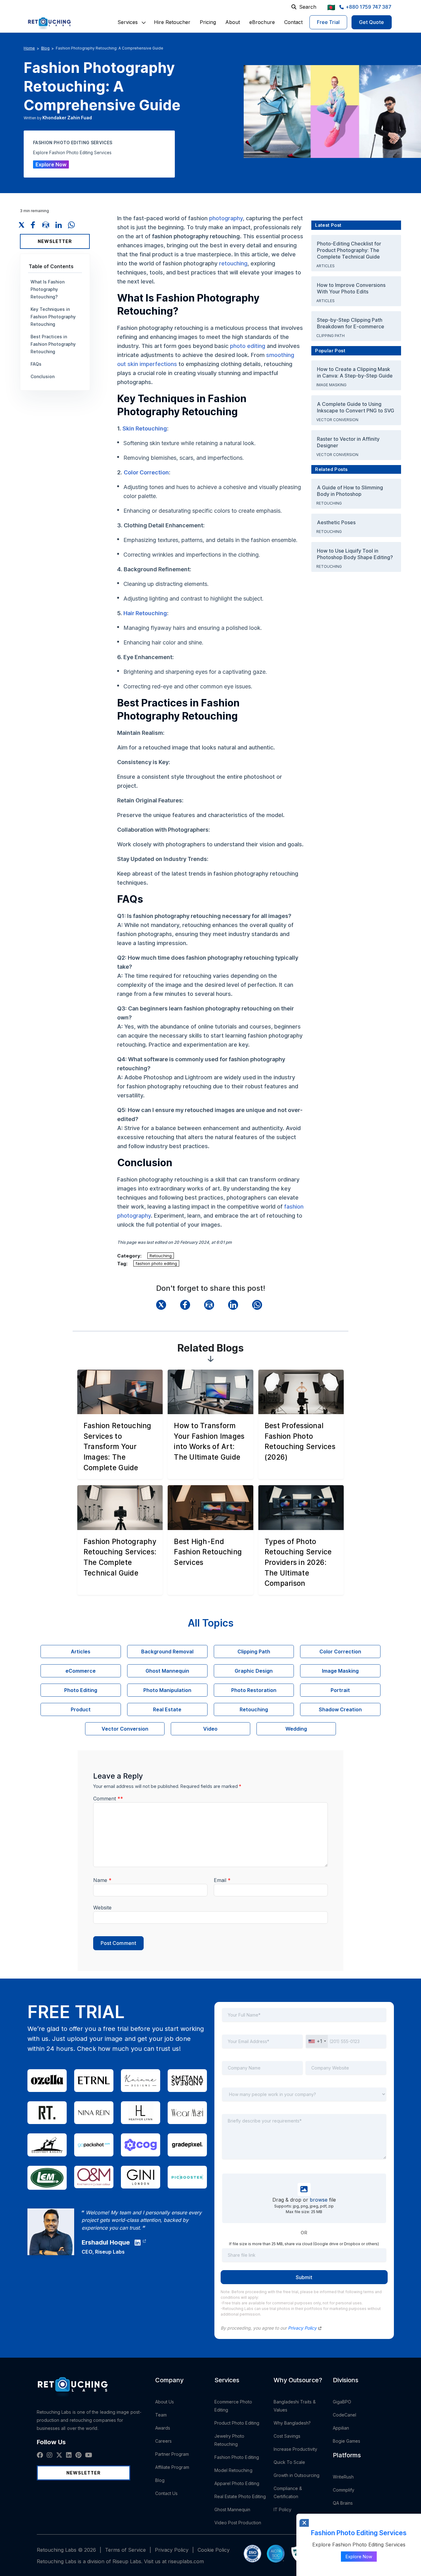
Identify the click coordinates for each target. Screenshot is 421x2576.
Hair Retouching (145, 613)
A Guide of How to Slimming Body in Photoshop (350, 491)
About (233, 22)
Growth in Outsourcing (297, 2475)
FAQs (36, 364)
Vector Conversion (338, 420)
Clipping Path (331, 336)
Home (29, 48)
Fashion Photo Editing (237, 2457)
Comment (108, 1799)
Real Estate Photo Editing (240, 2496)
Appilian (341, 2428)
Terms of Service (125, 2550)
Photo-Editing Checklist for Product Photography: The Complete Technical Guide (349, 250)
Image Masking (332, 385)
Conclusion (43, 376)
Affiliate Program (172, 2467)
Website (102, 1908)
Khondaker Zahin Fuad (67, 118)
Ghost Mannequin (232, 2509)
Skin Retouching (145, 428)
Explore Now (51, 164)
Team (161, 2415)
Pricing (208, 22)
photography (226, 218)
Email (222, 1880)
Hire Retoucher (172, 22)
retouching (233, 263)
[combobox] (317, 2041)
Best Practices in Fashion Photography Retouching (53, 344)
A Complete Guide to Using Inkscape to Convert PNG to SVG (356, 407)
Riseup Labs (110, 2252)
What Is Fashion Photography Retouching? (48, 289)
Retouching (161, 1256)
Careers (164, 2441)
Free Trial (328, 22)
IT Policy (283, 2509)
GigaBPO (342, 2402)
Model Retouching (233, 2470)
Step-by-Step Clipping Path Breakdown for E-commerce (351, 323)
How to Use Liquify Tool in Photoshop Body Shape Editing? (355, 554)
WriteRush (343, 2477)
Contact (293, 22)
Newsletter (55, 241)
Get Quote (372, 22)
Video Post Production (238, 2523)
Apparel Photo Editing (237, 2483)
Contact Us (167, 2493)
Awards (163, 2428)
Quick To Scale (289, 2462)
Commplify (344, 2490)
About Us (165, 2402)
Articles (326, 266)
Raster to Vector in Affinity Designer (348, 442)
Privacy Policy (303, 2328)
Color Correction (146, 472)
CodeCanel (345, 2415)
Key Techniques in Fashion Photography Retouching (53, 317)
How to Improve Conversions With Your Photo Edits (351, 288)
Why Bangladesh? (292, 2423)
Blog (45, 48)
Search (308, 7)
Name (102, 1880)
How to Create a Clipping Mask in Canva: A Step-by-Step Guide (355, 372)
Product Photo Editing (237, 2423)
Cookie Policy (214, 2550)
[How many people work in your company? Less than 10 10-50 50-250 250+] (304, 2098)
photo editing (248, 346)
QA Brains (343, 2503)
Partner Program (172, 2454)
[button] (128, 22)
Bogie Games (347, 2441)
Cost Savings (287, 2436)
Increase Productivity (295, 2449)
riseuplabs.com (186, 2561)
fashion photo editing (156, 1263)
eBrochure (262, 22)
